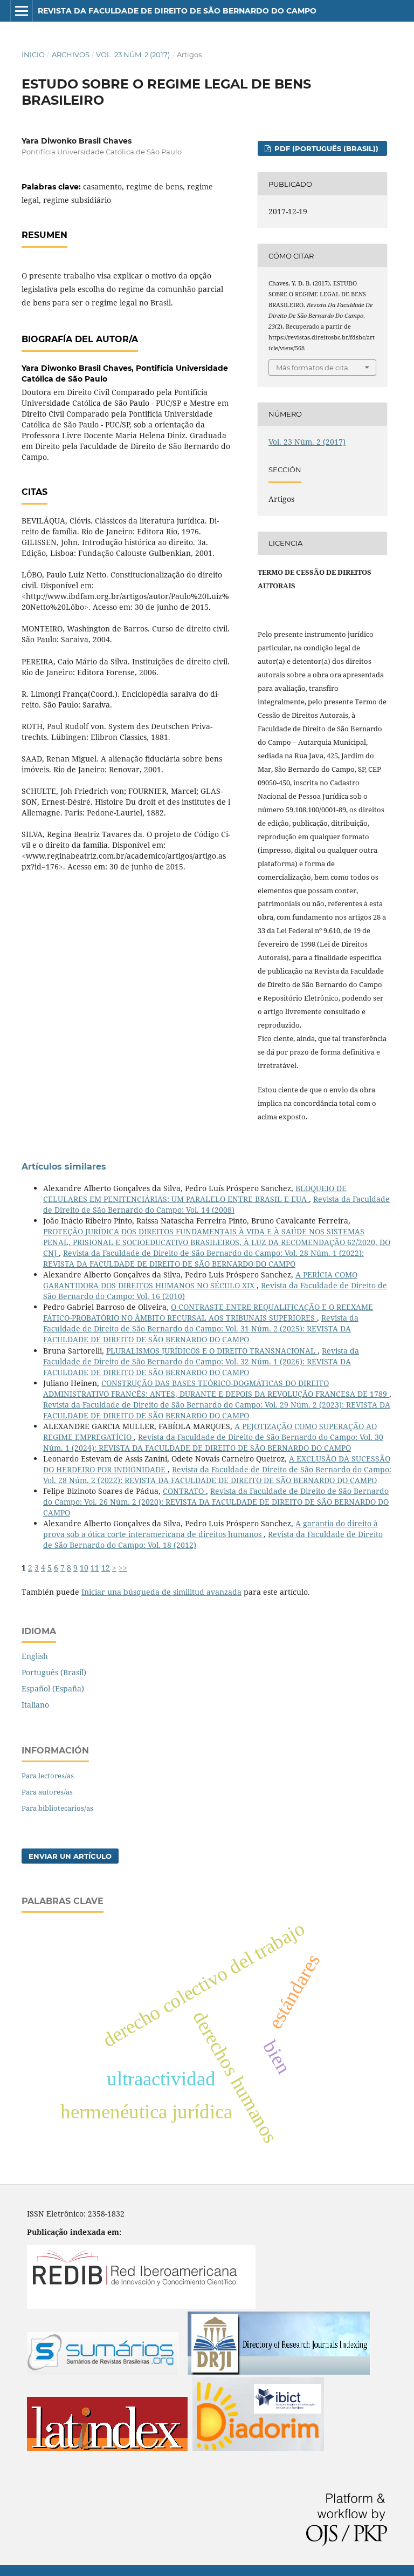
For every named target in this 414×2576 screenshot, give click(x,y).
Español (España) (53, 1688)
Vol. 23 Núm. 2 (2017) (133, 55)
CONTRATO (184, 1491)
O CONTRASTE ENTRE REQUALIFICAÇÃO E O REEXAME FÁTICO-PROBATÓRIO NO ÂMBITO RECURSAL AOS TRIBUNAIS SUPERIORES (208, 1312)
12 (106, 1568)
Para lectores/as (48, 1776)
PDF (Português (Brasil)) (325, 148)
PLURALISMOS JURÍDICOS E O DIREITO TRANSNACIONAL (212, 1351)
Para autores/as (47, 1792)
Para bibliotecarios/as (57, 1808)
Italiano (35, 1705)
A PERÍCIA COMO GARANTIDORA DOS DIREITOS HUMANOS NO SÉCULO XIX (200, 1280)
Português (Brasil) (54, 1672)
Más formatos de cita (312, 368)
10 (84, 1568)
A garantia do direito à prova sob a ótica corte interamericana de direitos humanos (211, 1529)
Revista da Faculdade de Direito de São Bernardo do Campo (177, 11)
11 (95, 1568)
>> (123, 1568)
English (35, 1656)
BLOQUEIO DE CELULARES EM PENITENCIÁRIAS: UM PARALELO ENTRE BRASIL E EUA (195, 1194)
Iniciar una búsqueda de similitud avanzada (161, 1592)
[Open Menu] (22, 11)
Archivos (71, 55)
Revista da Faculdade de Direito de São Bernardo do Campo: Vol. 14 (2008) (216, 1204)
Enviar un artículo (70, 1856)
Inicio (33, 55)
